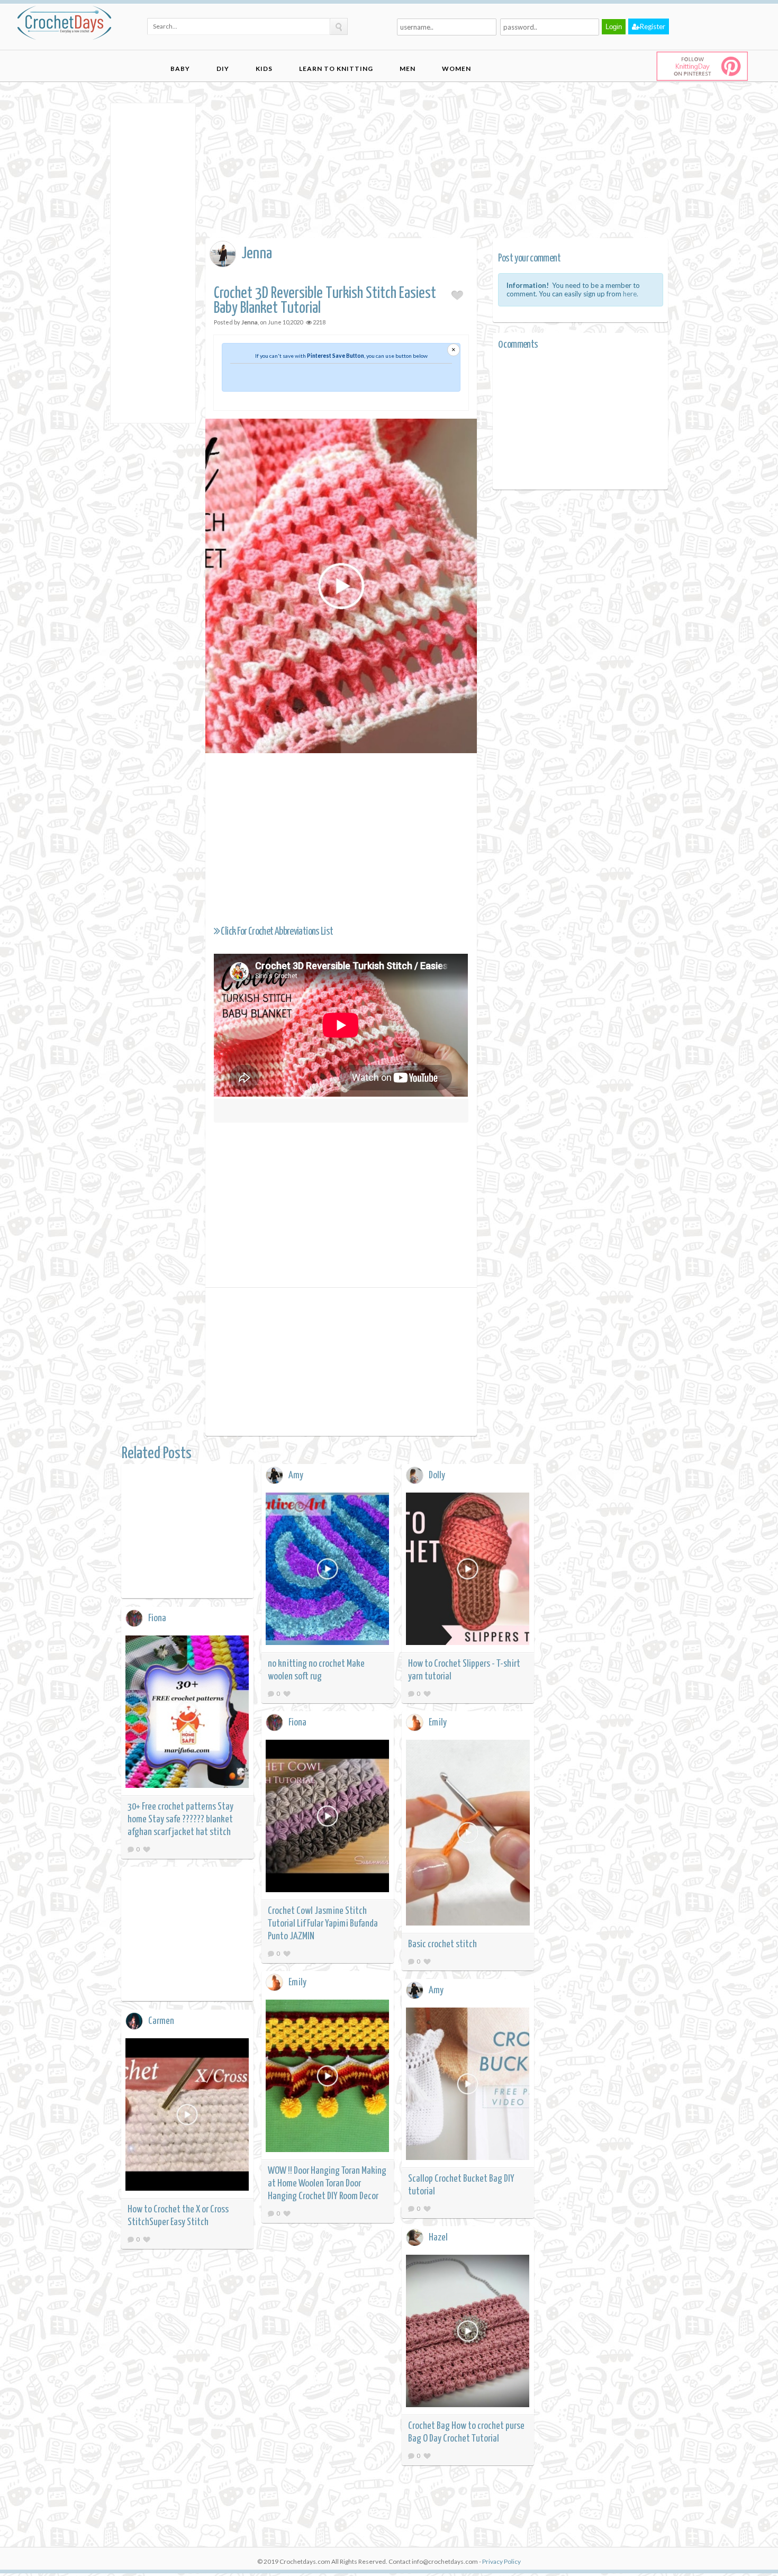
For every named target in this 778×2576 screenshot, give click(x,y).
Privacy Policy (501, 2561)
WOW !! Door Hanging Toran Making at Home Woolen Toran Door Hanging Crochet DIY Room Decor (327, 2184)
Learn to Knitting (336, 69)
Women (456, 69)
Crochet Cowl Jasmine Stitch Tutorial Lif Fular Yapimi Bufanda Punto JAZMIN (323, 1924)
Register (653, 26)
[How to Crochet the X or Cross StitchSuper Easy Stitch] (187, 2116)
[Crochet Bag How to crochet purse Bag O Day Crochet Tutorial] (468, 2333)
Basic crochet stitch (442, 1944)
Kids (264, 69)
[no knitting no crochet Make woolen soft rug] (328, 1571)
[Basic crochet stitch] (468, 1834)
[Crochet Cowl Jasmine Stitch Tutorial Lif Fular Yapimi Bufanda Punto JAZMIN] (328, 1818)
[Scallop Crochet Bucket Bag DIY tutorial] (468, 2086)
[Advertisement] (153, 262)
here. (631, 294)
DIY (223, 69)
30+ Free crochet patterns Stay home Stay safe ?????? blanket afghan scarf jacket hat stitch (180, 1819)
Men (408, 69)
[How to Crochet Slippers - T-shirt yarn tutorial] (468, 1571)
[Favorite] (287, 1693)
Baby (180, 69)
